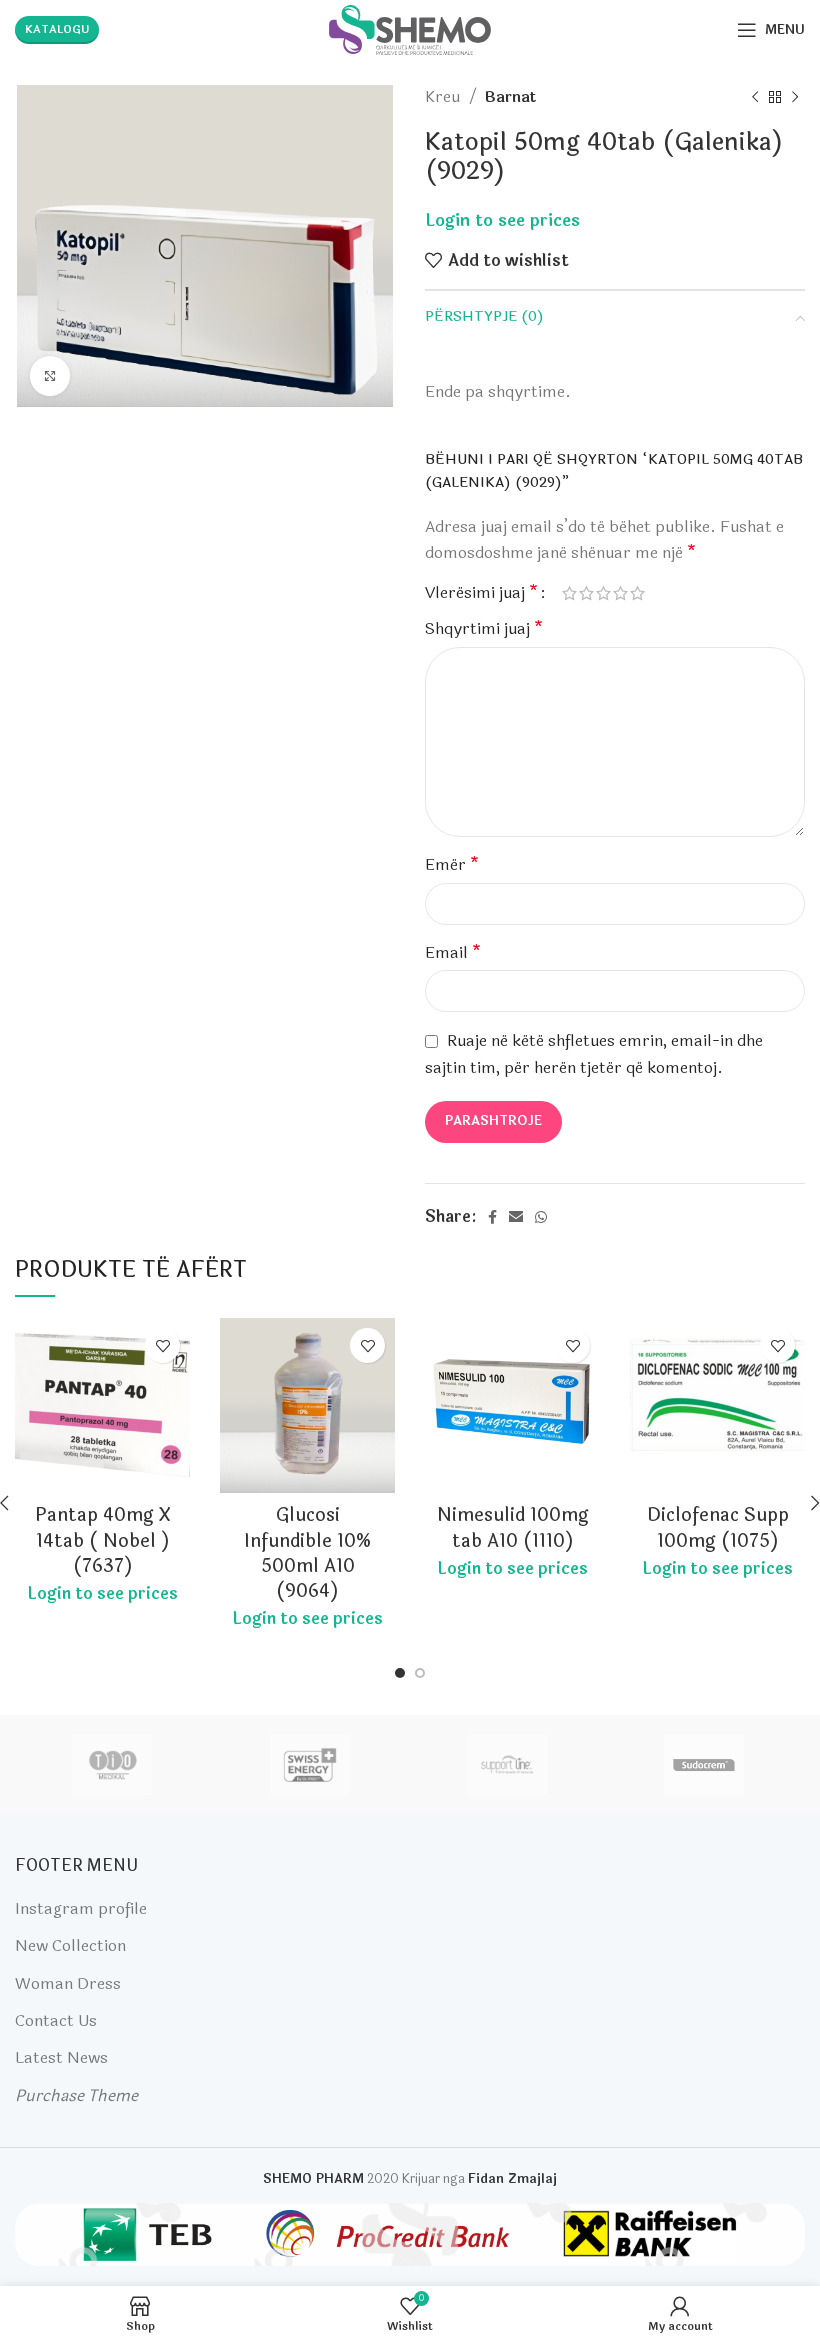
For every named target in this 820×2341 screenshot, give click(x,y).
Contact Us (56, 2020)
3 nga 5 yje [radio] (603, 593)
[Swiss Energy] (309, 1765)
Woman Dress (68, 1983)
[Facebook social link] (492, 1217)
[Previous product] (755, 97)
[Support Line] (506, 1765)
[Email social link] (516, 1217)
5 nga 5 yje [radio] (637, 593)
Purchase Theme (76, 2095)
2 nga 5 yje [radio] (586, 593)
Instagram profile (81, 1908)
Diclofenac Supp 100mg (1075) (718, 1527)
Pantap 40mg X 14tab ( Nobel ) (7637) (102, 1540)
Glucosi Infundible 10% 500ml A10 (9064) (307, 1553)
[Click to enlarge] (50, 376)
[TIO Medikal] (112, 1765)
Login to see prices (502, 221)
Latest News (61, 2057)
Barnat (510, 97)
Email (453, 952)
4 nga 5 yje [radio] (620, 593)
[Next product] (795, 97)
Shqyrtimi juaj (484, 628)
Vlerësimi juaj (481, 593)
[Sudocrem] (704, 1765)
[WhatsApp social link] (541, 1217)
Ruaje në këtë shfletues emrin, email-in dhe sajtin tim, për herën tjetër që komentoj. (594, 1054)
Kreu (444, 97)
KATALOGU (57, 29)
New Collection (70, 1945)
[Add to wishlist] (162, 1345)
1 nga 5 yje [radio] (569, 593)
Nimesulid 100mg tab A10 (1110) (513, 1527)
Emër (452, 864)
